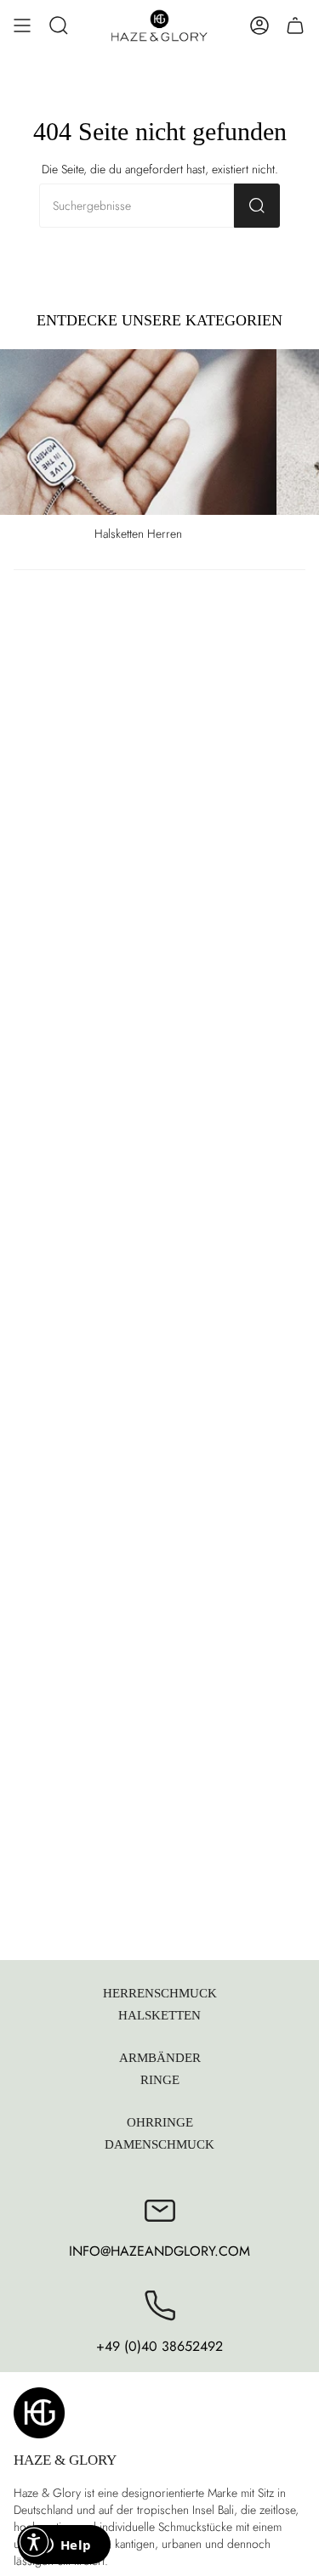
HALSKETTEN (159, 2015)
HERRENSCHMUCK (160, 1993)
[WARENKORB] (295, 25)
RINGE (160, 2079)
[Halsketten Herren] (138, 432)
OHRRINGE (160, 2122)
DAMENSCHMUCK (159, 2144)
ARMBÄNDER (160, 2057)
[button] (59, 25)
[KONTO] (259, 25)
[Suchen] (257, 206)
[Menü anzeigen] (22, 25)
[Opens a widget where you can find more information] (64, 2546)
